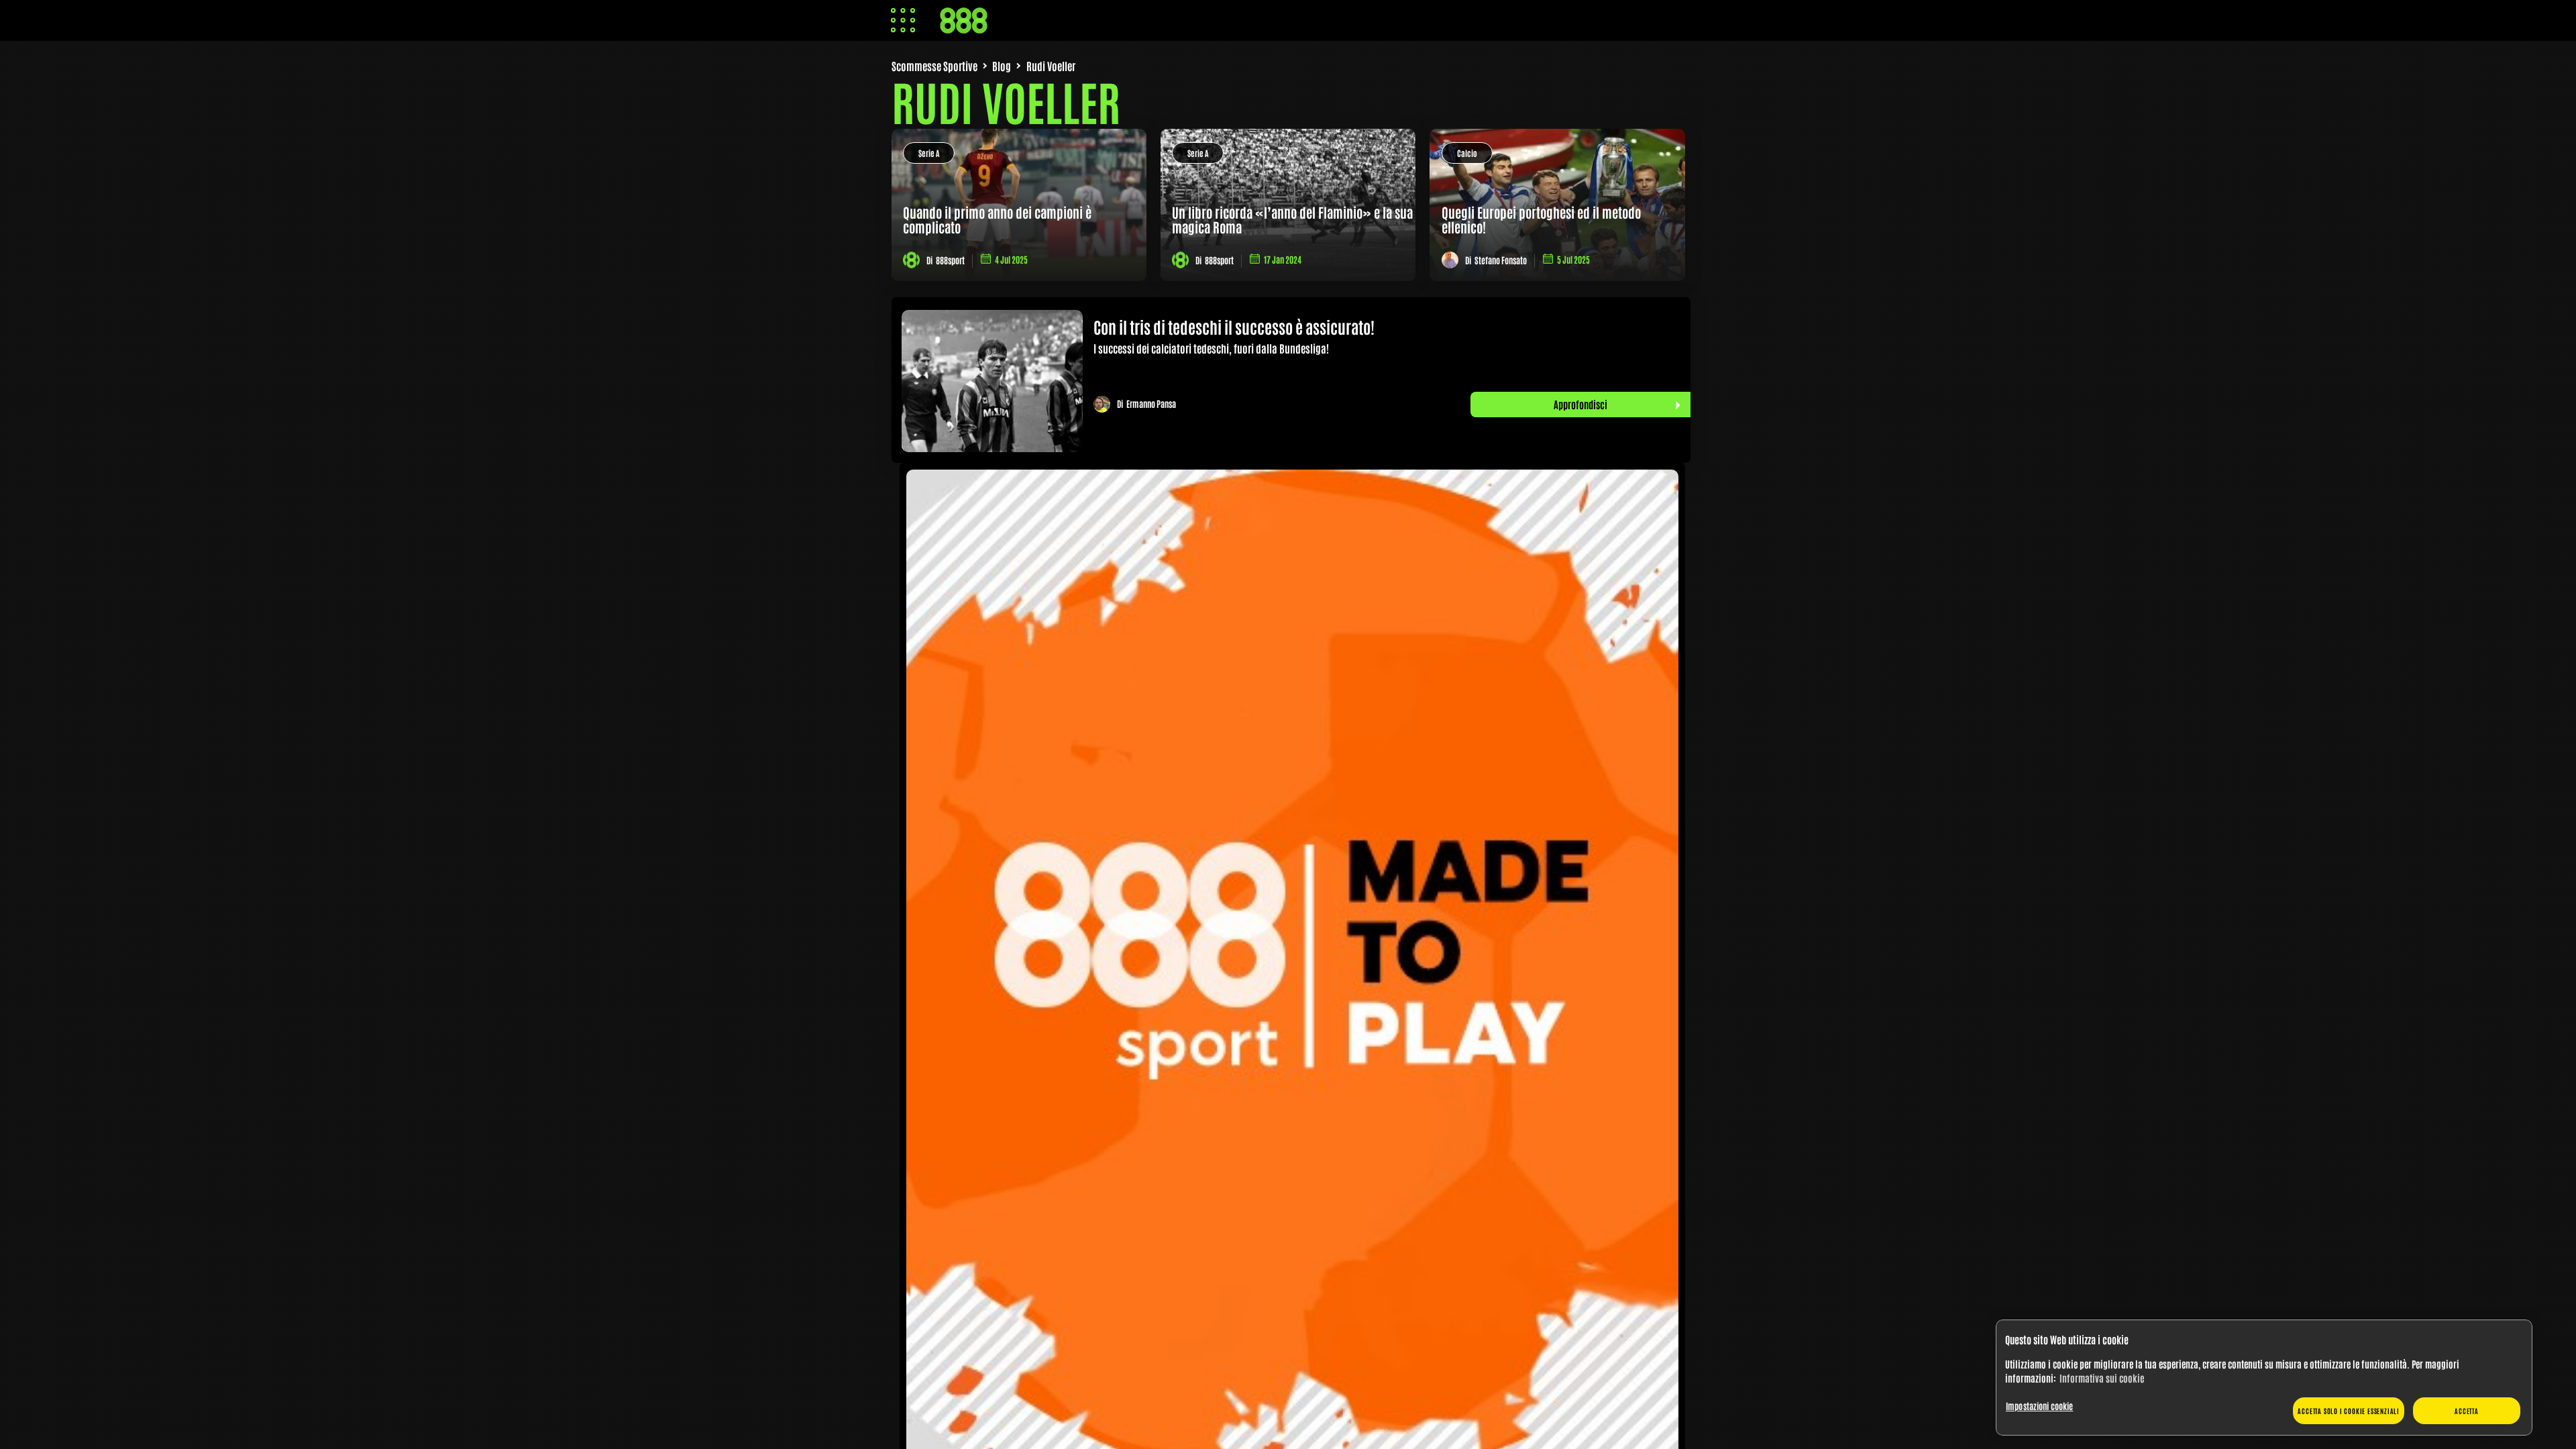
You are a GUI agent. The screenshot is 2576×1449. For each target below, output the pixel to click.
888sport (950, 260)
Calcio (1467, 153)
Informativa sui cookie (2102, 1378)
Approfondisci (1580, 404)
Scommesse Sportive (934, 66)
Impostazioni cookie (2039, 1406)
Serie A (929, 153)
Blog (1002, 66)
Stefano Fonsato (1501, 260)
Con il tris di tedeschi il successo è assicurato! (1234, 326)
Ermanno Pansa (1151, 404)
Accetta (2467, 1410)
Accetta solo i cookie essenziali (2349, 1410)
